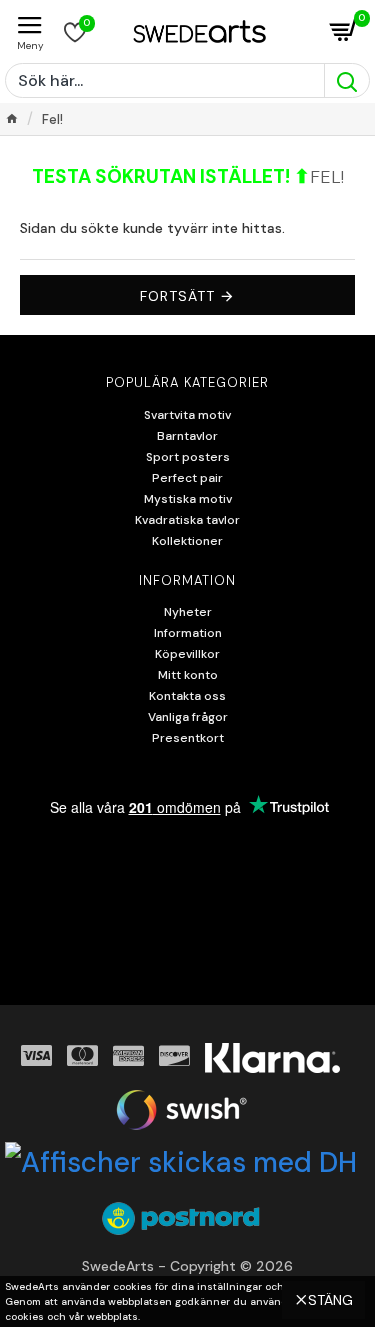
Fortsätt (177, 296)
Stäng (330, 1300)
